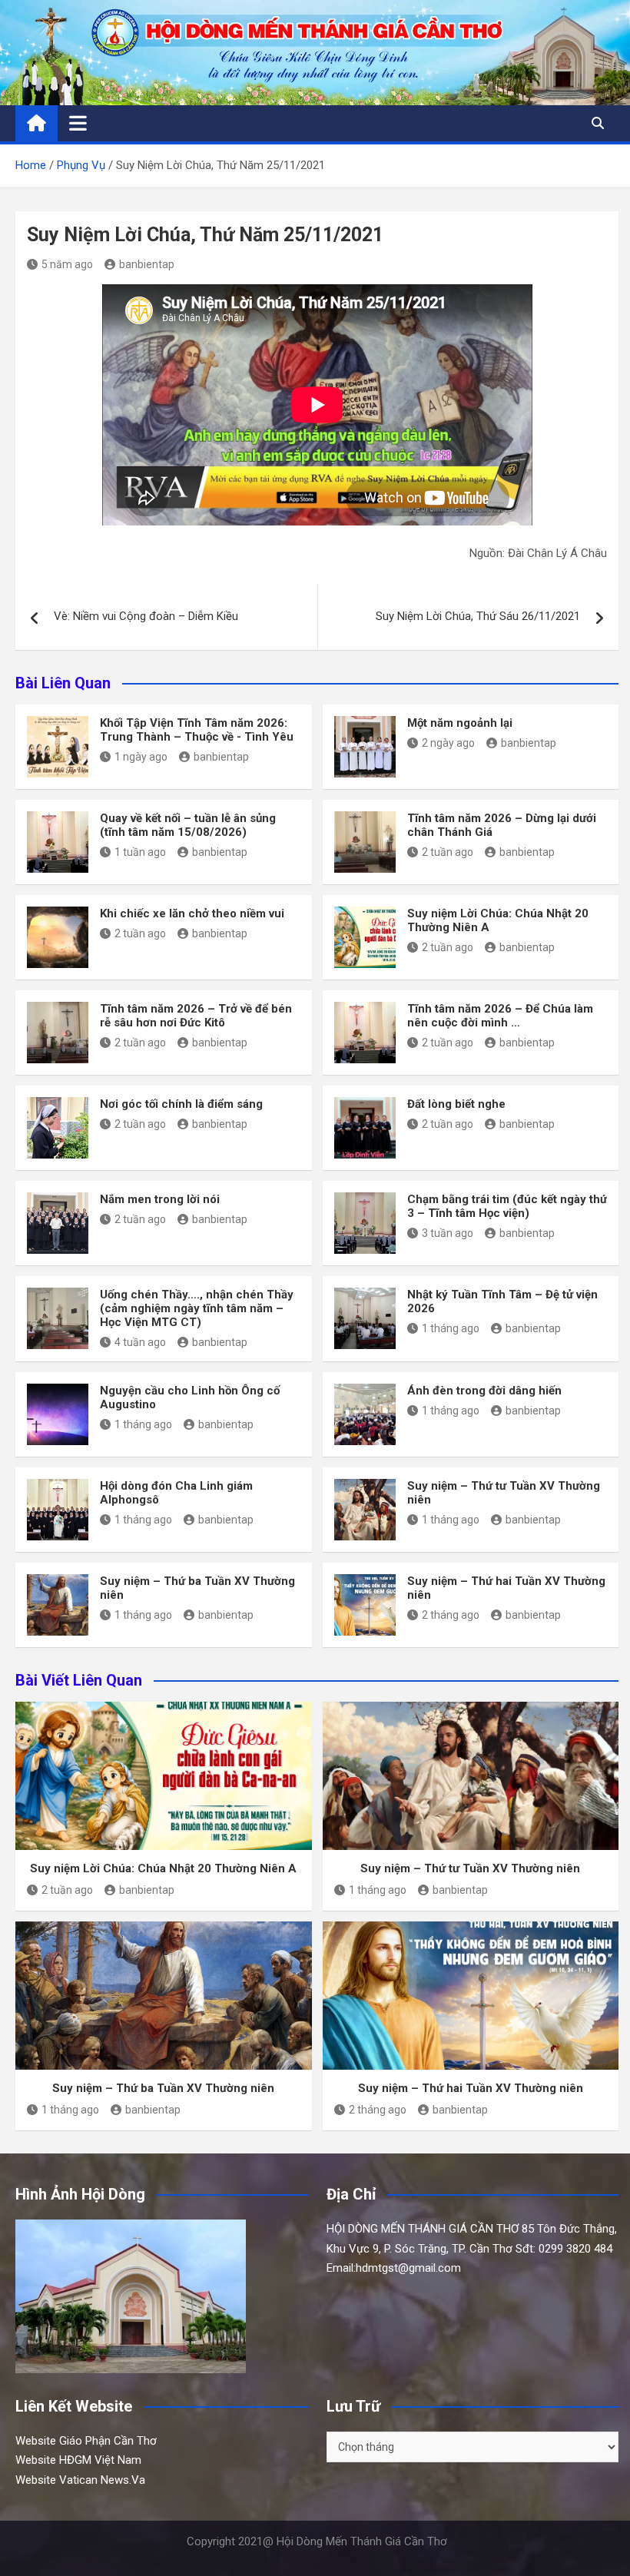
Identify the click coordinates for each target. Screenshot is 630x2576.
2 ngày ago (448, 743)
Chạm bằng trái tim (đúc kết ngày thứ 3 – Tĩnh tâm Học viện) (507, 1206)
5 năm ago (67, 264)
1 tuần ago (140, 852)
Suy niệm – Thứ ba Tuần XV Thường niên (163, 2088)
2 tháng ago (451, 1615)
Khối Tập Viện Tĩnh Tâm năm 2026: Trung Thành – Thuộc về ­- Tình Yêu (197, 730)
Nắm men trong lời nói (160, 1199)
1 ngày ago (141, 757)
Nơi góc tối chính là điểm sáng (181, 1104)
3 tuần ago (448, 1233)
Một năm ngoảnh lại (460, 723)
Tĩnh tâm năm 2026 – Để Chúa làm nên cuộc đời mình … (500, 1016)
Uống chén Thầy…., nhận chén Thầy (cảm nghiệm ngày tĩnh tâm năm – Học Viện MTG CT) (197, 1308)
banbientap (147, 264)
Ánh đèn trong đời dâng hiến (484, 1391)
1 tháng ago (451, 1328)
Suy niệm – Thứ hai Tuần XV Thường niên (471, 2088)
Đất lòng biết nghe (456, 1104)
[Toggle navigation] (78, 123)
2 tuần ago (448, 852)
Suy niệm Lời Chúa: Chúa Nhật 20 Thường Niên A (163, 1868)
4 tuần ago (140, 1342)
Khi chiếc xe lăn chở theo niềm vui (192, 913)
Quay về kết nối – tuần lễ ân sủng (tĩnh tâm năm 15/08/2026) (188, 825)
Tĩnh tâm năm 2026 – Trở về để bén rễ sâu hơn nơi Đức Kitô (196, 1016)
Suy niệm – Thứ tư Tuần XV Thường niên (470, 1868)
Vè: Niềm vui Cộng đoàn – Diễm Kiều (146, 616)
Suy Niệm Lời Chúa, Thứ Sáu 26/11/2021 (478, 616)
